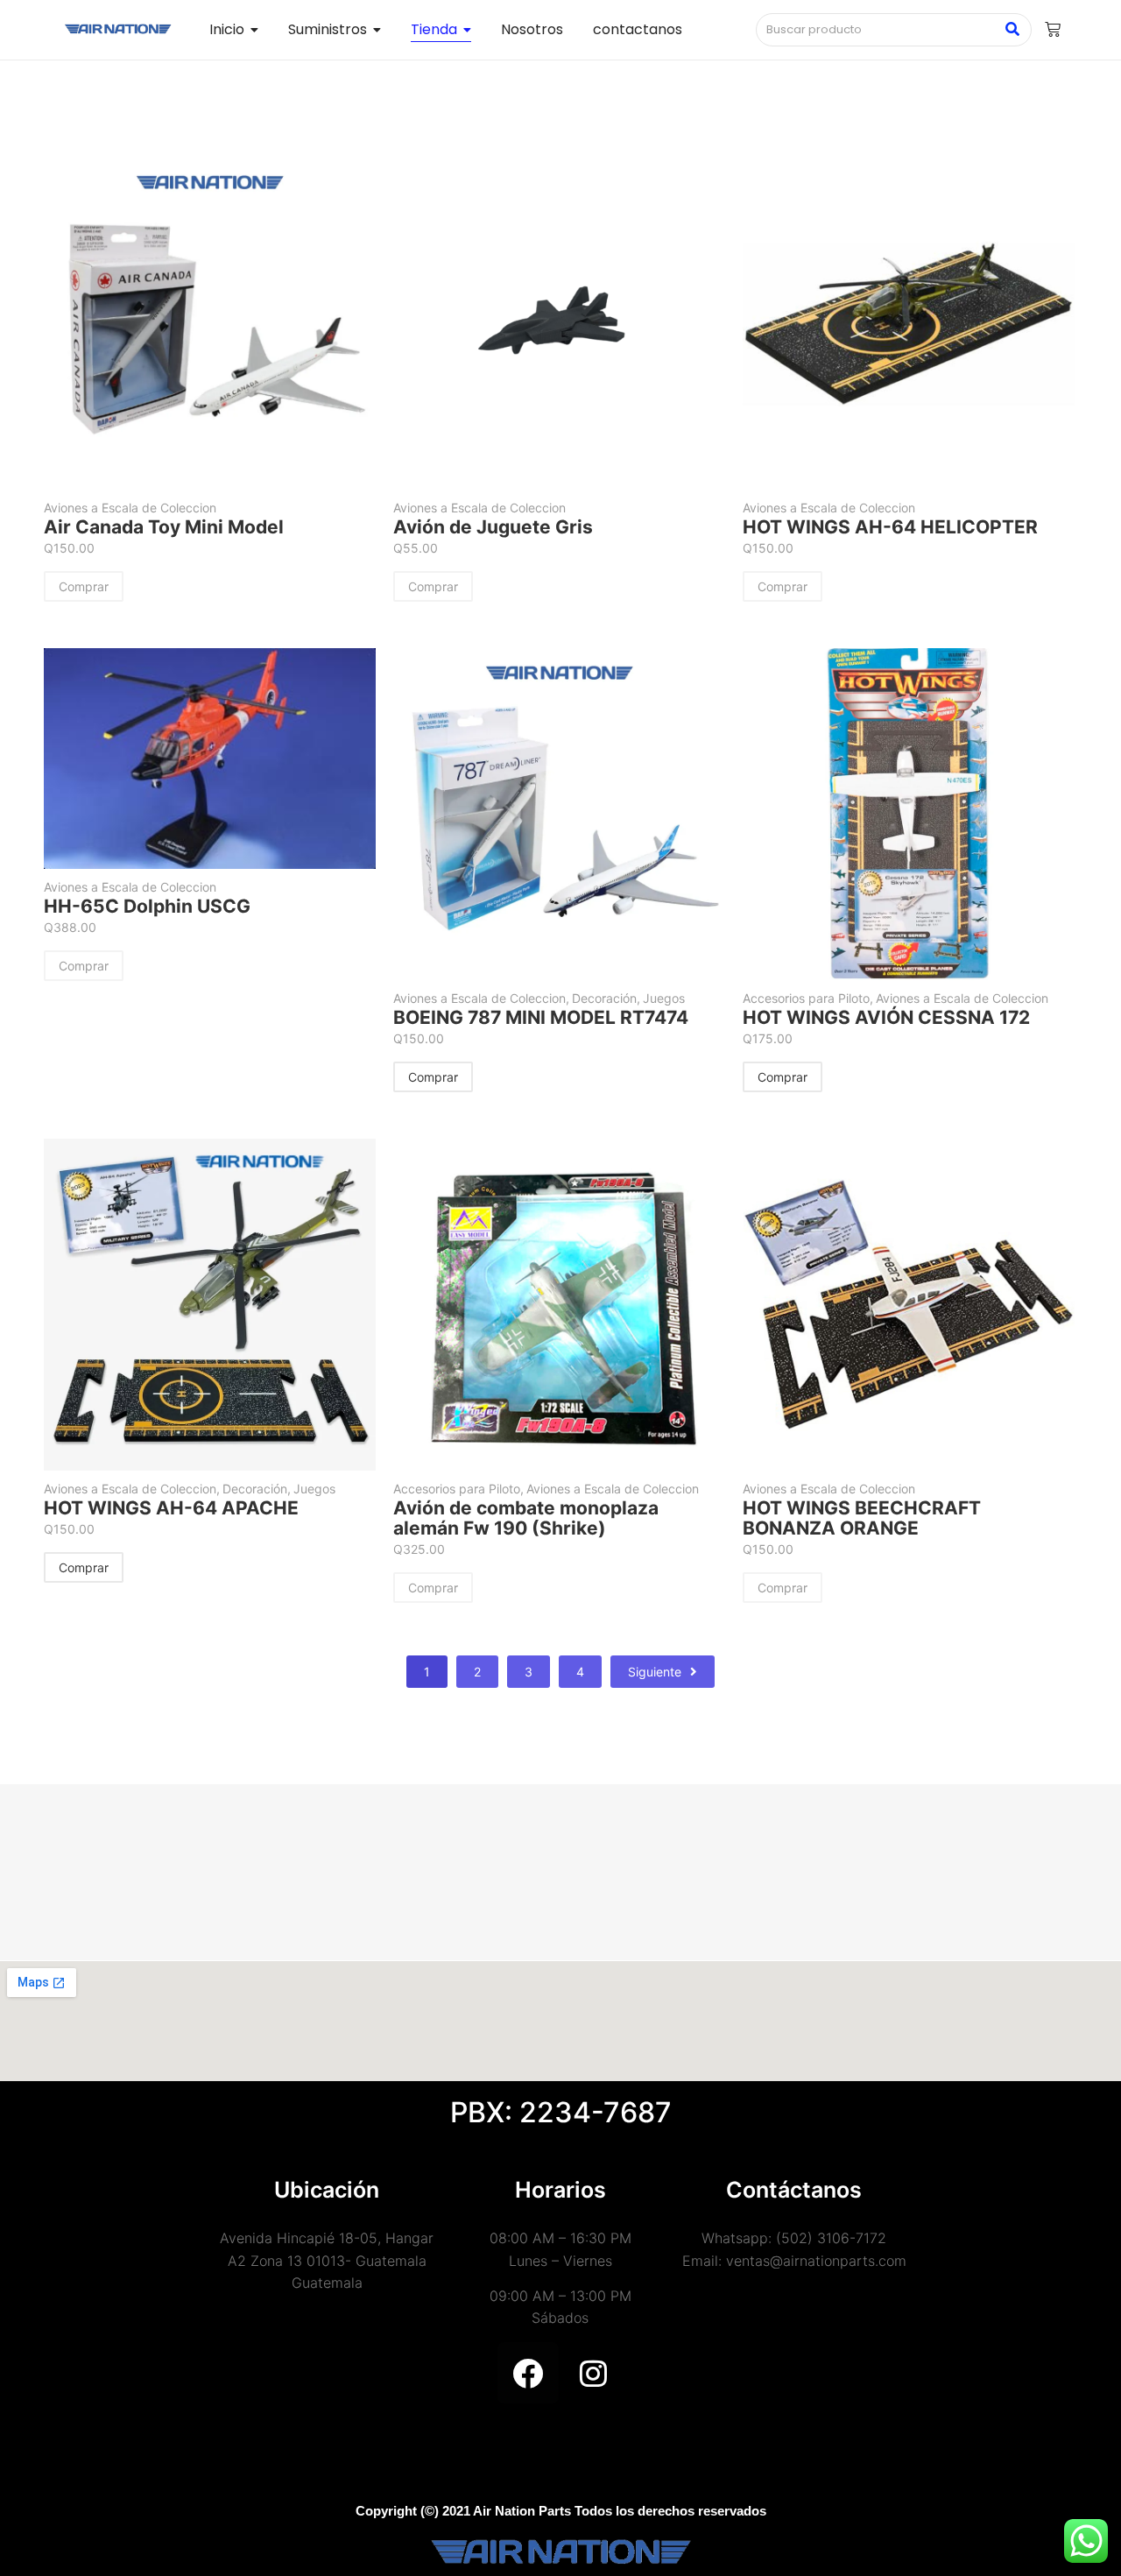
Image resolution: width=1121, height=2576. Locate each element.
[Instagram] (594, 2373)
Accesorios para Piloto (808, 998)
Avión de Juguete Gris (493, 527)
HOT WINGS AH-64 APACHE (171, 1508)
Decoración (606, 998)
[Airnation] (118, 29)
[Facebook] (528, 2373)
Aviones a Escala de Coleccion (130, 508)
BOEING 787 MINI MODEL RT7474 (541, 1017)
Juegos (664, 998)
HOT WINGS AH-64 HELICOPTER (890, 527)
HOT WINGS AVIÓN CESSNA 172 (886, 1017)
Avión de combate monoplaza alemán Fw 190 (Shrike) (526, 1518)
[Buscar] (1012, 30)
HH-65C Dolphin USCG (147, 906)
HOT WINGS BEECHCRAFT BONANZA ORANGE (862, 1518)
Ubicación (327, 2190)
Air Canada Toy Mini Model (164, 527)
